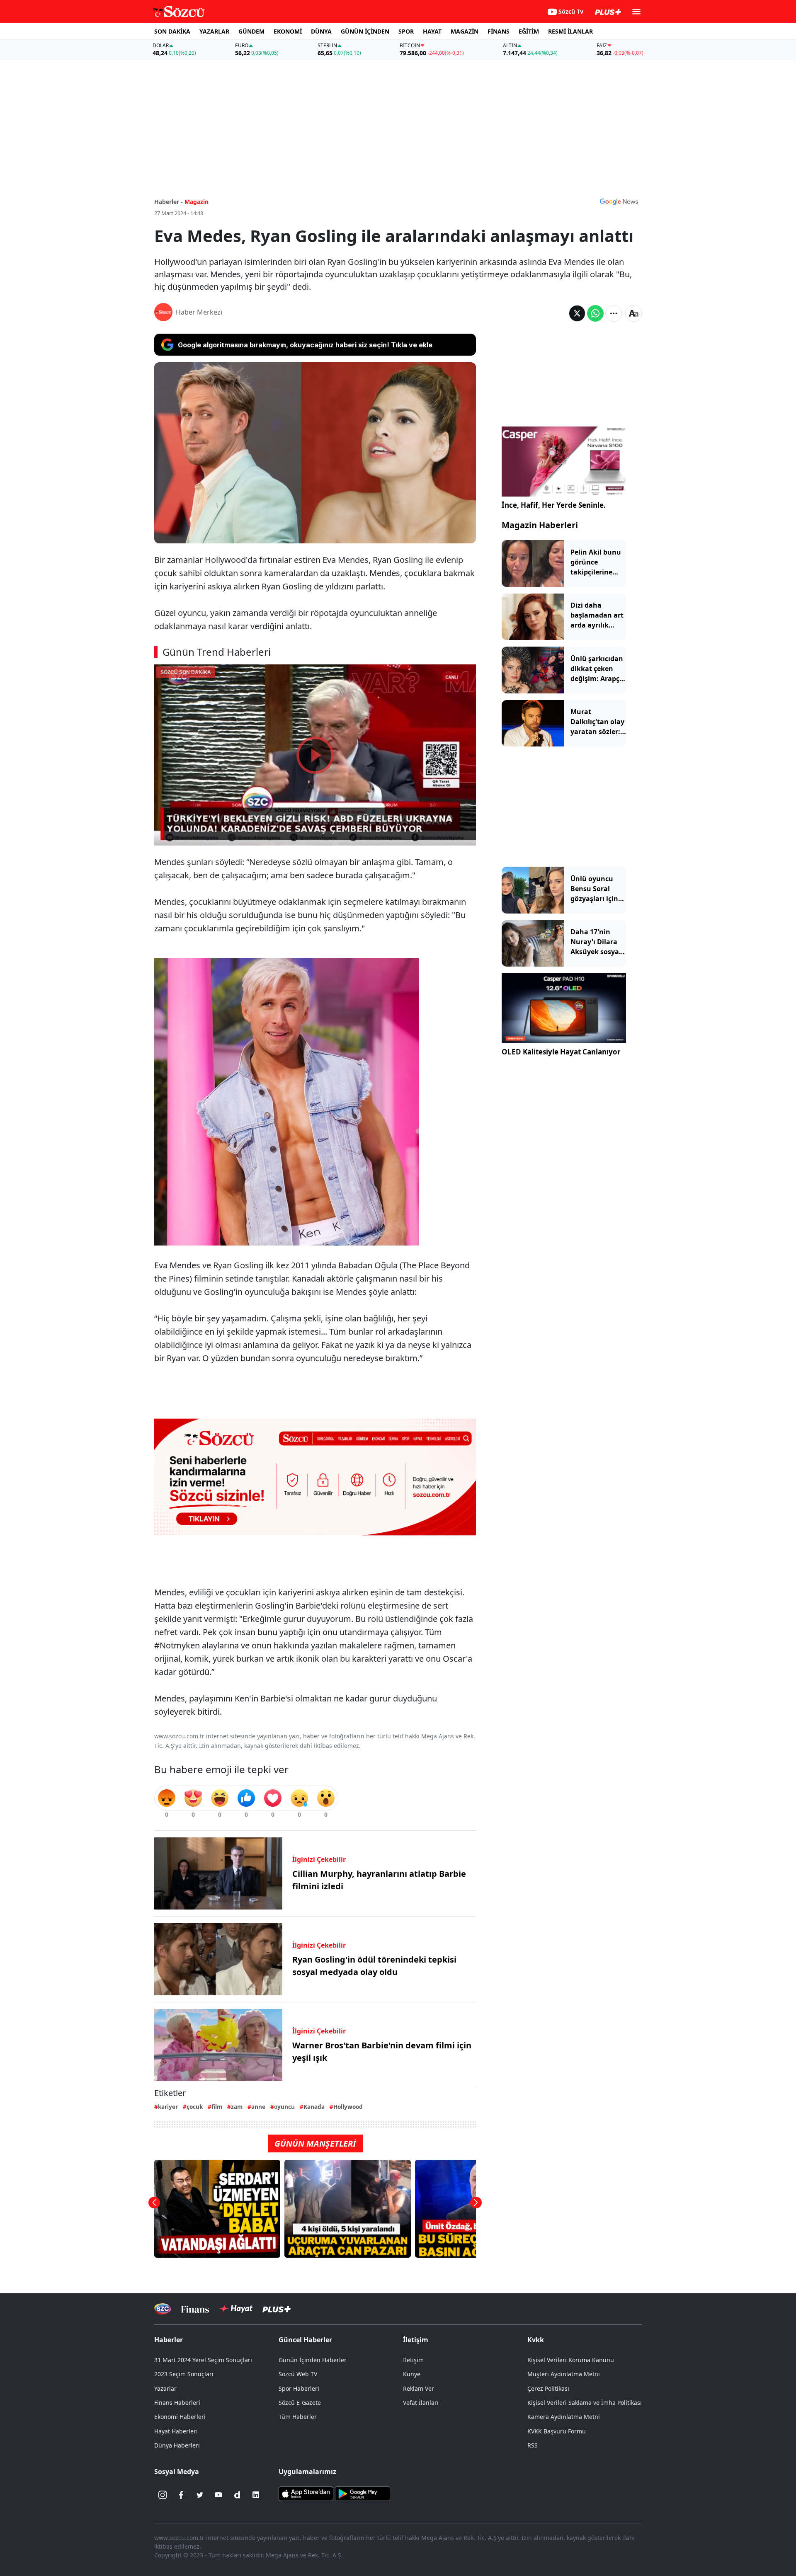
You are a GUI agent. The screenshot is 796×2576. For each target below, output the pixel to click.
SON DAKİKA (172, 31)
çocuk (195, 2107)
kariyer (168, 2107)
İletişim (413, 2360)
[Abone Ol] (619, 201)
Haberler (169, 2340)
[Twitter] (200, 2495)
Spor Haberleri (299, 2388)
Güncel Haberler (305, 2340)
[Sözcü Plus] (277, 2309)
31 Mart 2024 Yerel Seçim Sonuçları (203, 2360)
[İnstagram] (163, 2495)
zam (237, 2107)
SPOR (406, 31)
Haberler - (169, 202)
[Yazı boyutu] (633, 313)
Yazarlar (165, 2388)
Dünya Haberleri (177, 2445)
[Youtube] (218, 2495)
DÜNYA (321, 31)
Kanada (314, 2107)
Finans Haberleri (177, 2403)
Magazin (197, 202)
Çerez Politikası (548, 2388)
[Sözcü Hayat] (236, 2309)
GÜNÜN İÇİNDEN (365, 31)
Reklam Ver (419, 2388)
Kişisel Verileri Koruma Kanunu (571, 2360)
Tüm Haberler (298, 2417)
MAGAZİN (465, 31)
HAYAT (432, 31)
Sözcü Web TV (298, 2374)
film (217, 2107)
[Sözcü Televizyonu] (163, 2309)
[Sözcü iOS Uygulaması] (306, 2493)
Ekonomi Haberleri (180, 2417)
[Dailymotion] (237, 2495)
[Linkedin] (256, 2495)
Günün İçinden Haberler (313, 2360)
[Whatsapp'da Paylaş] (595, 313)
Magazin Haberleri (540, 525)
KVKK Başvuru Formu (557, 2431)
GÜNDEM (251, 31)
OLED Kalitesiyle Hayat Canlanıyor (561, 1052)
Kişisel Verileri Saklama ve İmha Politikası (585, 2403)
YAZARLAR (214, 31)
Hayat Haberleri (176, 2431)
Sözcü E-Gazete (300, 2403)
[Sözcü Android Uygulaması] (362, 2493)
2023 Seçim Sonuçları (184, 2374)
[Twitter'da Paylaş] (577, 313)
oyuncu (284, 2107)
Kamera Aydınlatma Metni (564, 2417)
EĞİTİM (529, 31)
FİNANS (499, 31)
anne (258, 2107)
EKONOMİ (288, 31)
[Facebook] (181, 2495)
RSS (533, 2445)
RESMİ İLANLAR (570, 31)
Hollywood (348, 2107)
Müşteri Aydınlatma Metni (564, 2374)
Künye (412, 2374)
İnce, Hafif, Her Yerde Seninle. (554, 505)
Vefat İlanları (421, 2403)
